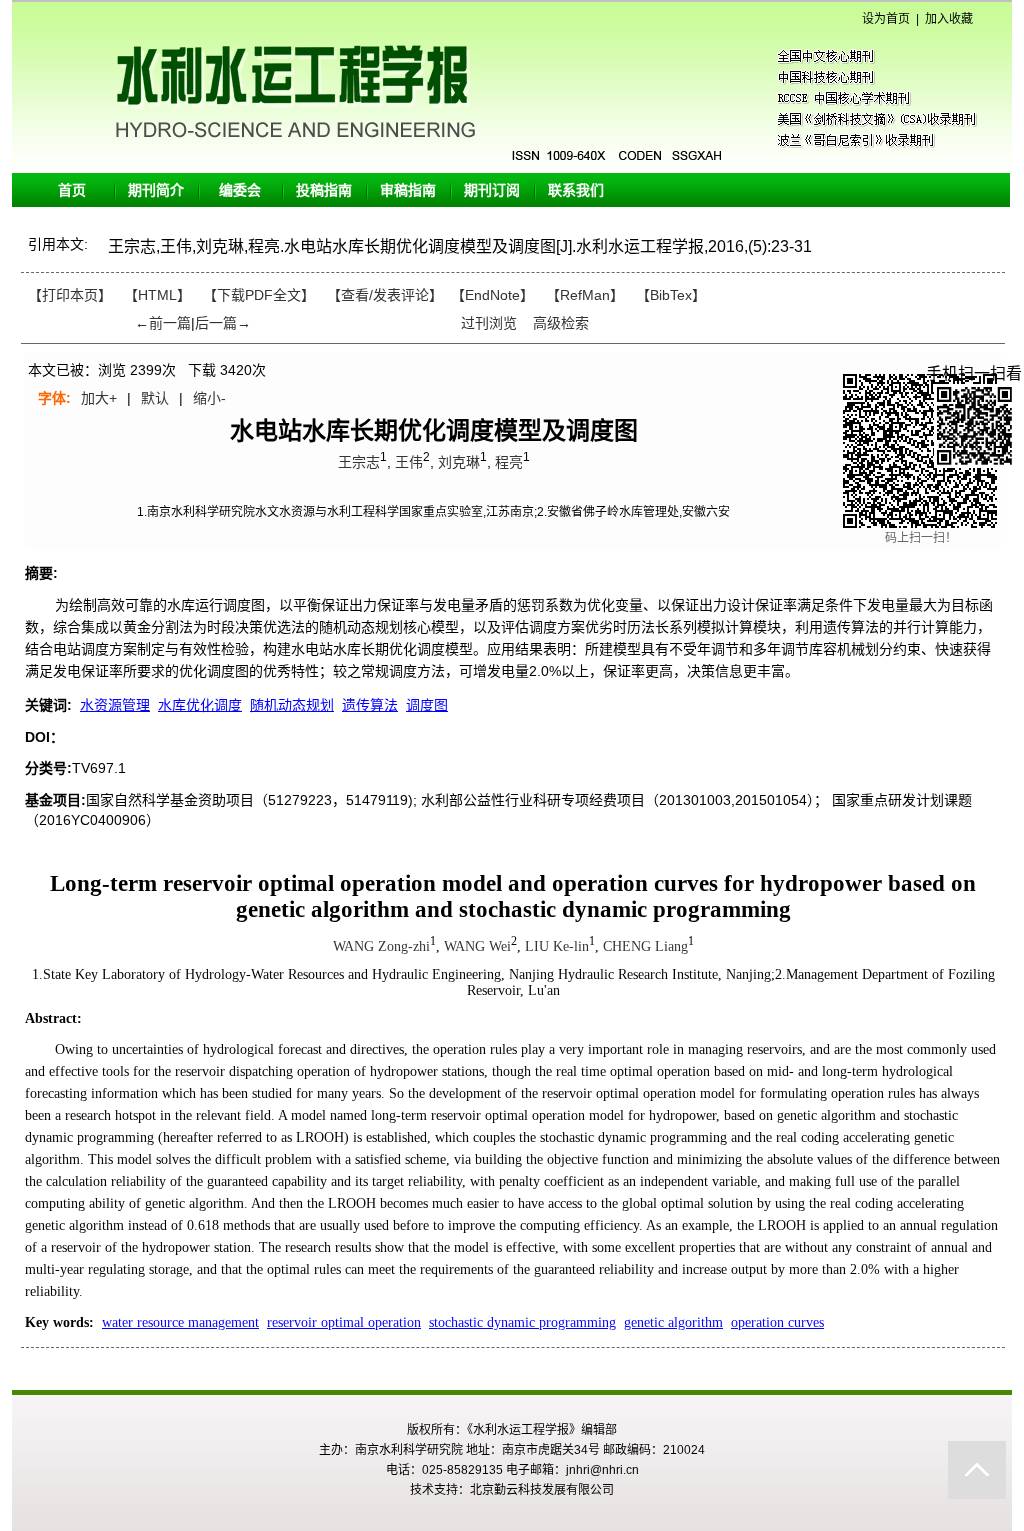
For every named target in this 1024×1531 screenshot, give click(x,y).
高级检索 (561, 323)
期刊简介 (156, 190)
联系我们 (576, 190)
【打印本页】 (70, 295)
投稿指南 (324, 190)
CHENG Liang (645, 946)
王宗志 (359, 462)
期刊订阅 (492, 190)
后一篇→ (223, 323)
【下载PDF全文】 (259, 295)
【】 (385, 295)
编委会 (240, 190)
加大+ (99, 398)
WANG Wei (477, 946)
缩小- (209, 398)
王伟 (409, 462)
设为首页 (886, 19)
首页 (72, 190)
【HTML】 (157, 295)
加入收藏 (949, 19)
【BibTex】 (671, 295)
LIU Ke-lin (557, 946)
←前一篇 (163, 323)
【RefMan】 (585, 295)
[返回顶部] (977, 1470)
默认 (155, 398)
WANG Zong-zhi (381, 946)
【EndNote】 (492, 295)
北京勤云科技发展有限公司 (542, 1490)
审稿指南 (408, 190)
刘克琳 (459, 462)
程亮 (509, 462)
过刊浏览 (489, 323)
